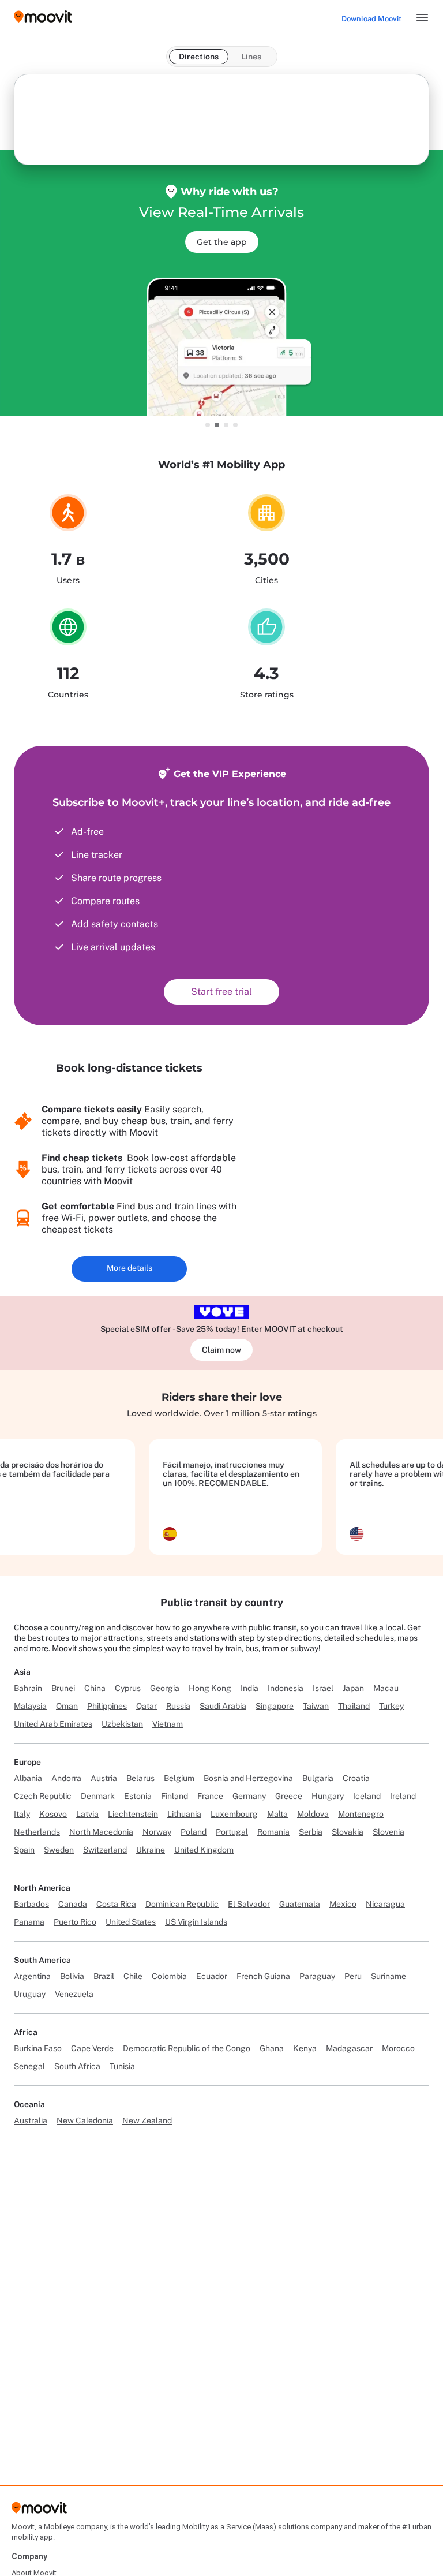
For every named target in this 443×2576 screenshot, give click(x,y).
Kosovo (53, 1814)
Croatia (356, 1778)
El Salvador (249, 1904)
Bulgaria (318, 1778)
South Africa (77, 2066)
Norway (157, 1832)
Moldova (313, 1814)
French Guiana (263, 1976)
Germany (249, 1796)
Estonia (138, 1796)
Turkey (391, 1706)
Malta (277, 1814)
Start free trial (221, 992)
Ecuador (212, 1976)
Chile (133, 1976)
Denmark (98, 1796)
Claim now (221, 1350)
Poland (194, 1832)
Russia (178, 1706)
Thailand (354, 1706)
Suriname (388, 1976)
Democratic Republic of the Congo (187, 2048)
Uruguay (30, 1994)
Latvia (87, 1814)
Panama (29, 1922)
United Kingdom (204, 1850)
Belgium (179, 1778)
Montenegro (361, 1814)
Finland (174, 1796)
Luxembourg (234, 1814)
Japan (353, 1688)
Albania (28, 1778)
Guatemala (300, 1904)
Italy (22, 1814)
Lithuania (184, 1814)
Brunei (63, 1688)
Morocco (398, 2048)
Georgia (165, 1688)
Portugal (232, 1832)
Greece (289, 1796)
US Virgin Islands (196, 1922)
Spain (24, 1850)
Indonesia (286, 1688)
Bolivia (72, 1976)
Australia (31, 2120)
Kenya (305, 2048)
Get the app (222, 242)
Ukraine (151, 1850)
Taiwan (316, 1706)
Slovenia (388, 1832)
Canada (73, 1904)
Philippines (107, 1706)
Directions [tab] (199, 57)
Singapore (275, 1706)
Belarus (140, 1778)
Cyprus (128, 1688)
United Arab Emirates (53, 1724)
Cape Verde (92, 2048)
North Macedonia (101, 1832)
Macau (386, 1688)
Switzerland (105, 1850)
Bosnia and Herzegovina (248, 1778)
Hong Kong (210, 1688)
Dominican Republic (182, 1904)
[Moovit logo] (43, 18)
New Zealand (147, 2120)
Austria (104, 1778)
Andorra (66, 1778)
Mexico (343, 1904)
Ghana (272, 2048)
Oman (67, 1706)
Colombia (169, 1976)
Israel (323, 1688)
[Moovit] (39, 2512)
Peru (353, 1976)
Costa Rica (116, 1904)
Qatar (147, 1706)
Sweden (59, 1850)
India (249, 1688)
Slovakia (348, 1832)
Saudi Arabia (223, 1706)
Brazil (104, 1976)
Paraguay (317, 1976)
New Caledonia (85, 2120)
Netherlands (37, 1832)
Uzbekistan (122, 1724)
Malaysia (30, 1706)
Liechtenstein (133, 1814)
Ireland (403, 1796)
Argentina (32, 1976)
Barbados (31, 1904)
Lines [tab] (251, 57)
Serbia (311, 1832)
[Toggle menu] (422, 17)
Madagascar (349, 2048)
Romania (273, 1832)
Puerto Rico (75, 1922)
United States (131, 1922)
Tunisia (122, 2066)
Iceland (367, 1796)
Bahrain (28, 1688)
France (210, 1796)
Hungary (328, 1796)
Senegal (29, 2066)
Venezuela (74, 1994)
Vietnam (168, 1724)
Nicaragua (385, 1904)
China (95, 1688)
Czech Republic (43, 1796)
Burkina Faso (38, 2048)
